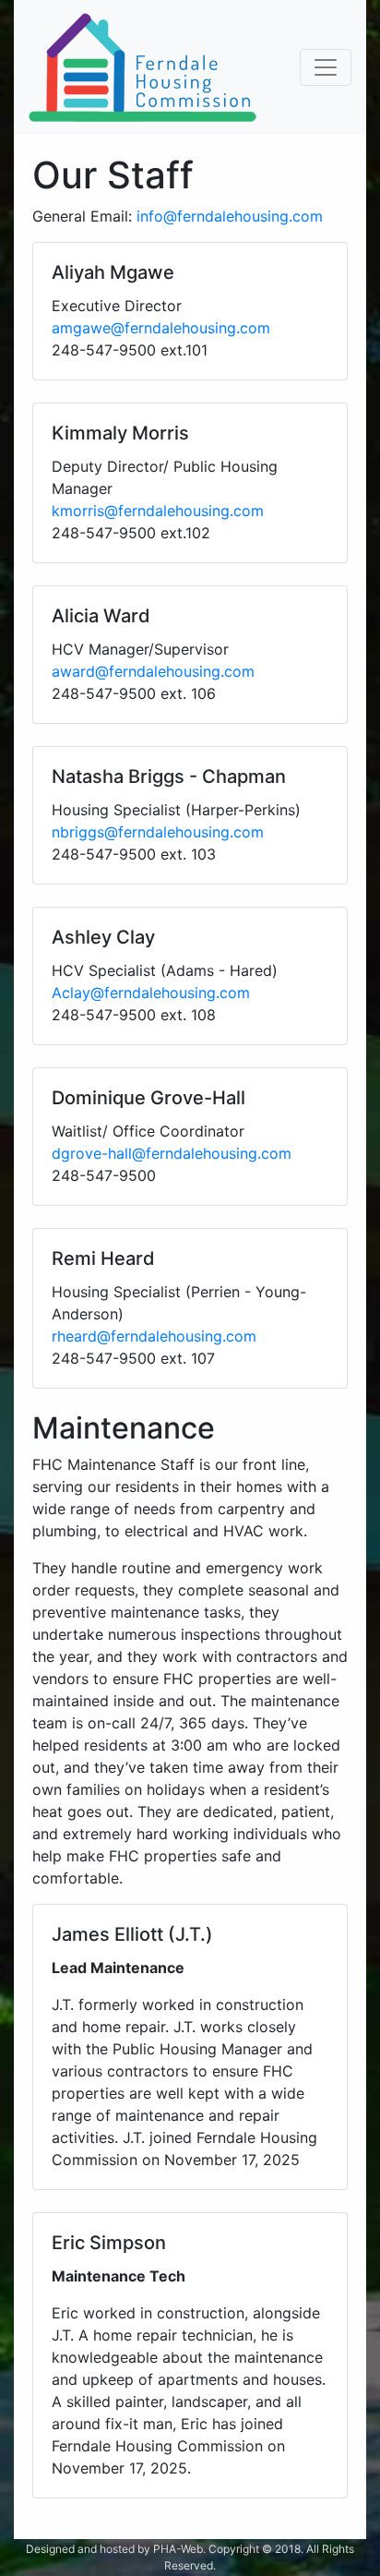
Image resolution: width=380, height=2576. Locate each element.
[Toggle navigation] (326, 67)
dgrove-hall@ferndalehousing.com (172, 1153)
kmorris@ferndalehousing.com (158, 511)
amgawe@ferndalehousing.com (161, 328)
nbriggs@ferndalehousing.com (158, 832)
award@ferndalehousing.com (153, 671)
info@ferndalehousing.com (230, 216)
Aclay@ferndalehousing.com (151, 993)
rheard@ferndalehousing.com (154, 1336)
